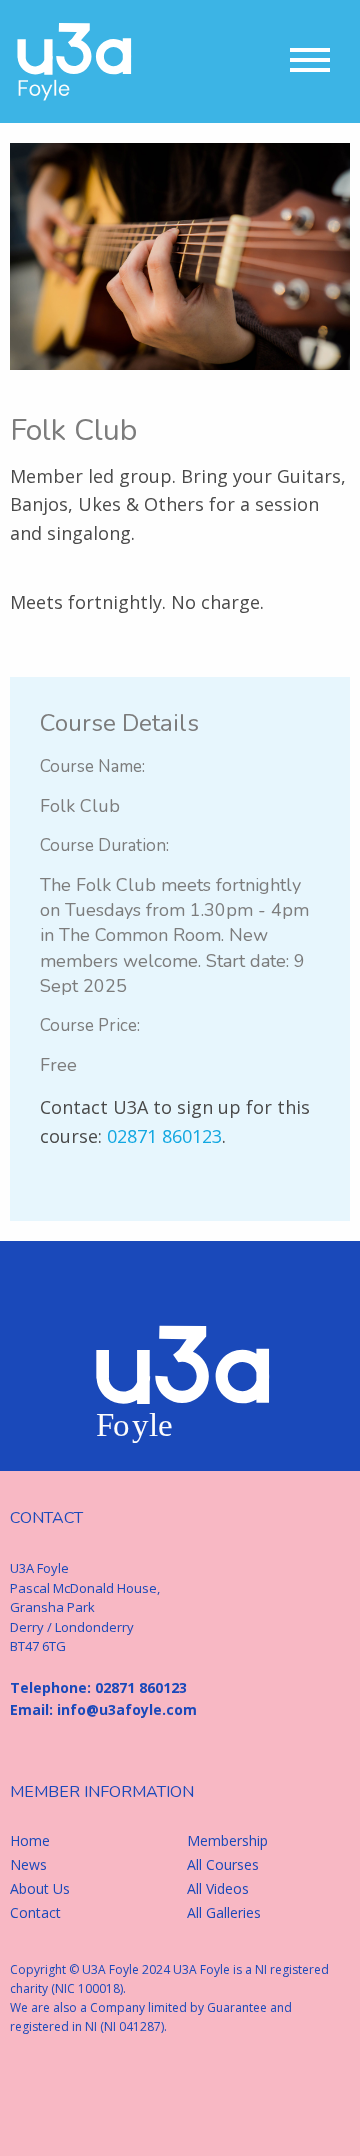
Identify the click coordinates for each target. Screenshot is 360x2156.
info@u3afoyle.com (127, 1709)
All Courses (223, 1865)
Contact (35, 1913)
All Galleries (224, 1913)
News (28, 1865)
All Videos (218, 1889)
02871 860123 (164, 1136)
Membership (227, 1841)
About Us (40, 1889)
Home (30, 1841)
